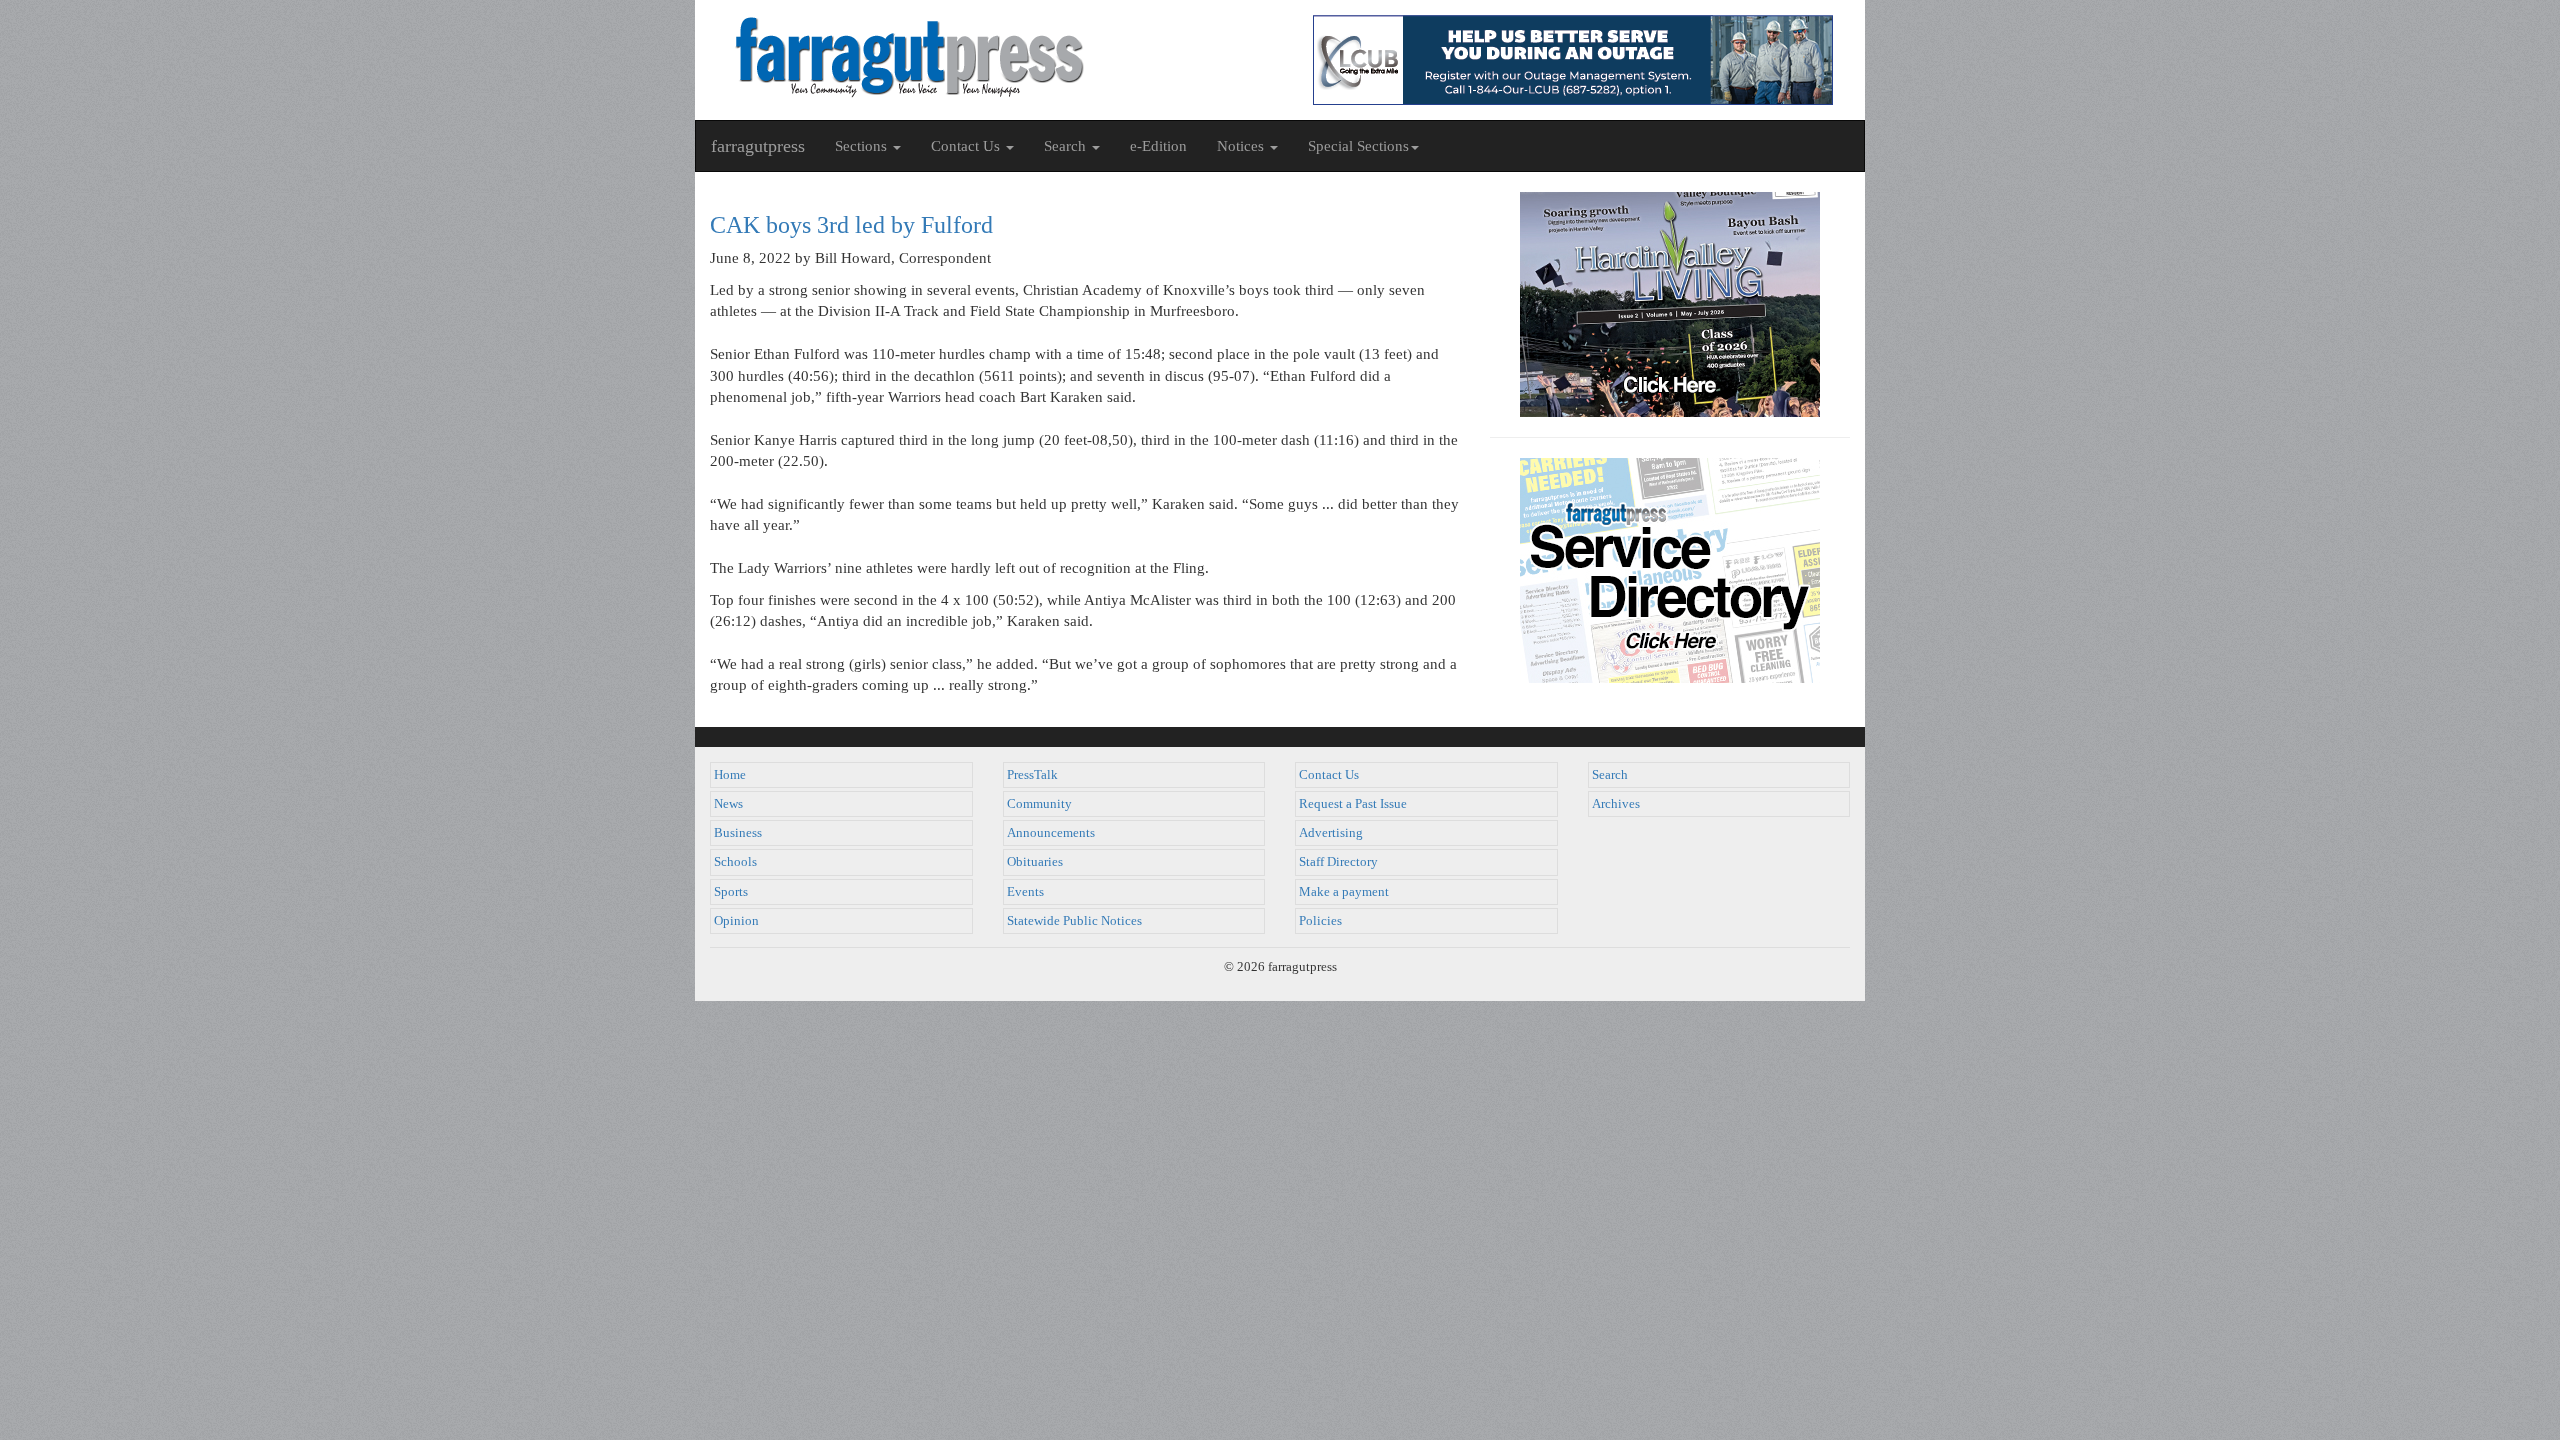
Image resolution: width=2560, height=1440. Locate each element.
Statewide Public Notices (1074, 921)
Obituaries (1035, 862)
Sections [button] (863, 146)
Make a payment (1344, 892)
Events (1025, 892)
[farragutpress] (987, 57)
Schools (735, 862)
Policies (1320, 921)
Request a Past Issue (1353, 804)
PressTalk (1032, 775)
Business (738, 833)
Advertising (1331, 833)
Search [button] (1067, 146)
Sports (731, 892)
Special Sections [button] (1358, 146)
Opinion (736, 921)
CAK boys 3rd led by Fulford (851, 225)
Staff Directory (1338, 862)
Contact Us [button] (967, 146)
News (728, 804)
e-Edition (1158, 146)
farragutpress (758, 146)
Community (1039, 804)
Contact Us (1329, 775)
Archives (1616, 804)
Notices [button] (1242, 146)
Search (1610, 775)
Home (730, 775)
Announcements (1051, 833)
